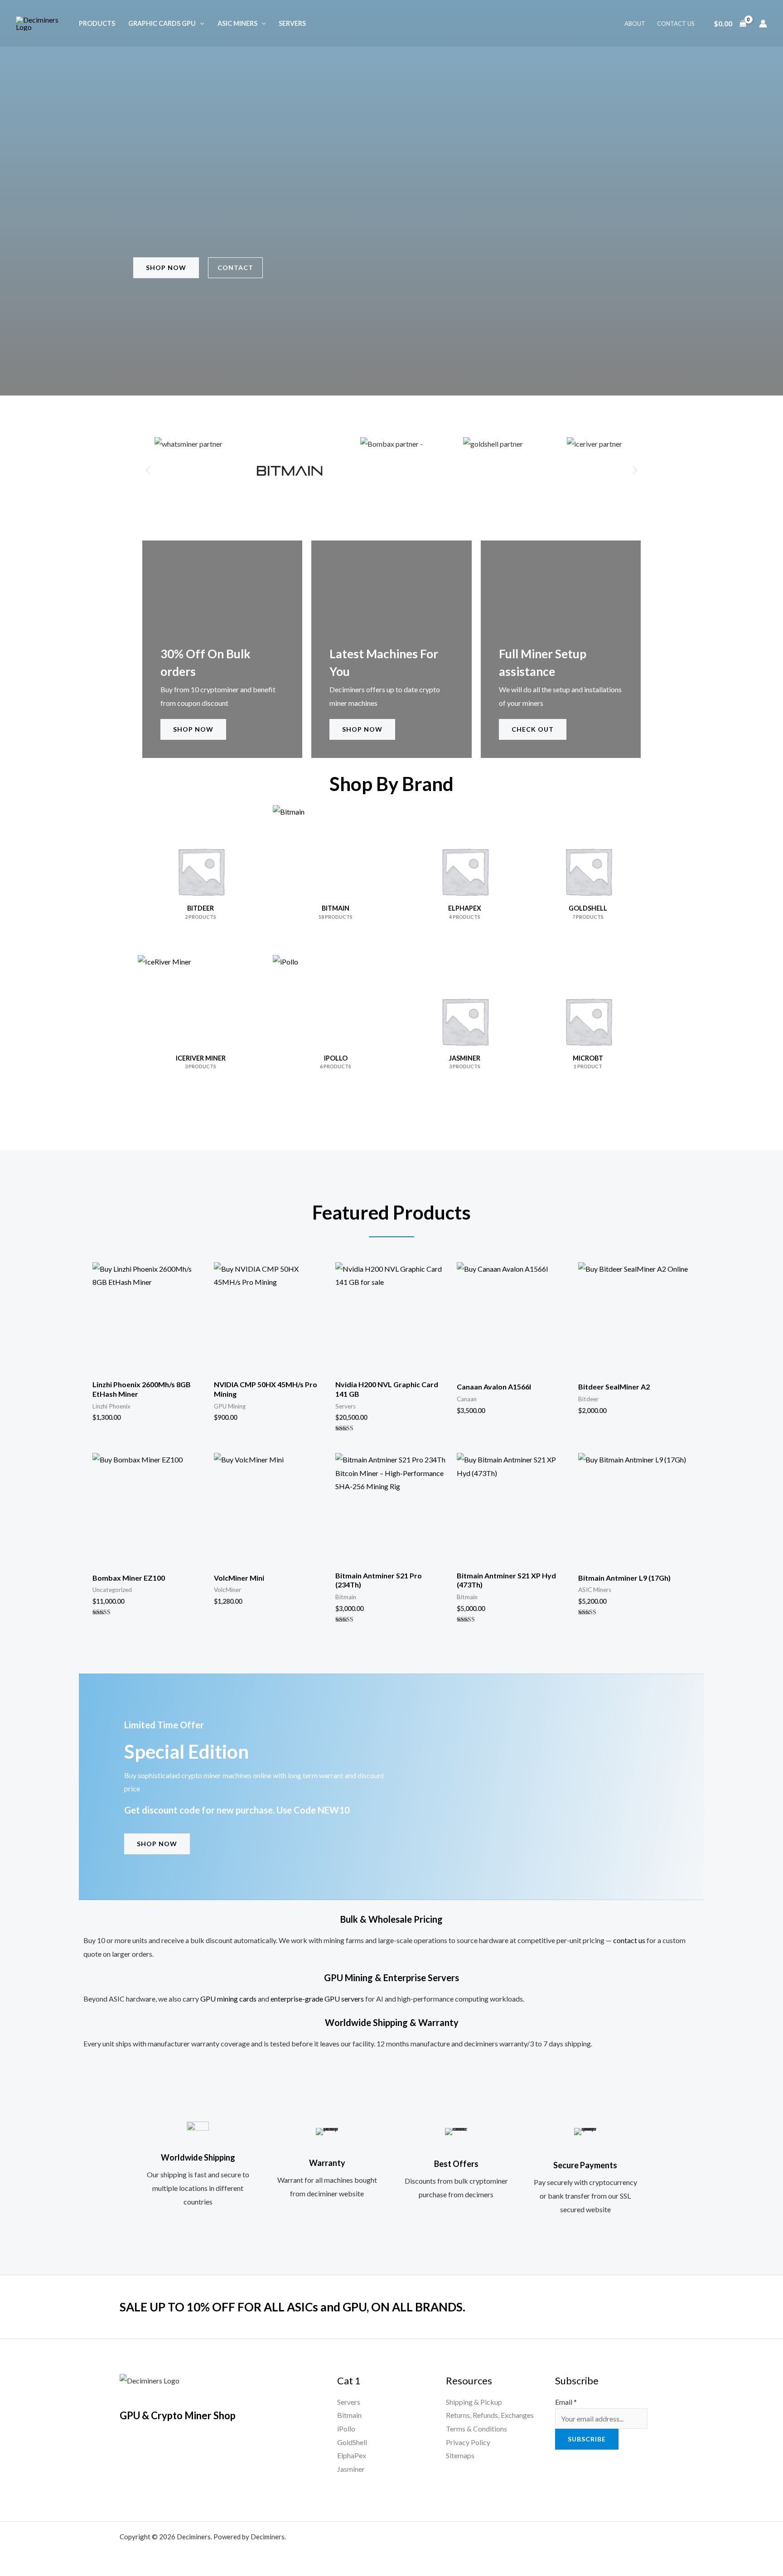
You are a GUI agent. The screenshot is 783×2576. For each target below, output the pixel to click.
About (635, 24)
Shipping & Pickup (474, 2402)
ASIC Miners (237, 23)
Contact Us (676, 24)
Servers (292, 23)
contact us (629, 1940)
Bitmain (349, 2415)
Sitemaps (460, 2455)
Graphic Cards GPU (162, 23)
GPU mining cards (228, 1999)
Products (97, 23)
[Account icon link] (763, 24)
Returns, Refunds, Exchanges (490, 2415)
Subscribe (587, 2439)
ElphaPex (352, 2455)
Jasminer (351, 2469)
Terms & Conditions (476, 2429)
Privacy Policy (468, 2442)
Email (566, 2402)
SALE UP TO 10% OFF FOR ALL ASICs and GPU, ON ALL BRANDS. (292, 2307)
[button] (200, 23)
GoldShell (352, 2442)
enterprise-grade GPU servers (317, 1999)
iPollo (346, 2429)
